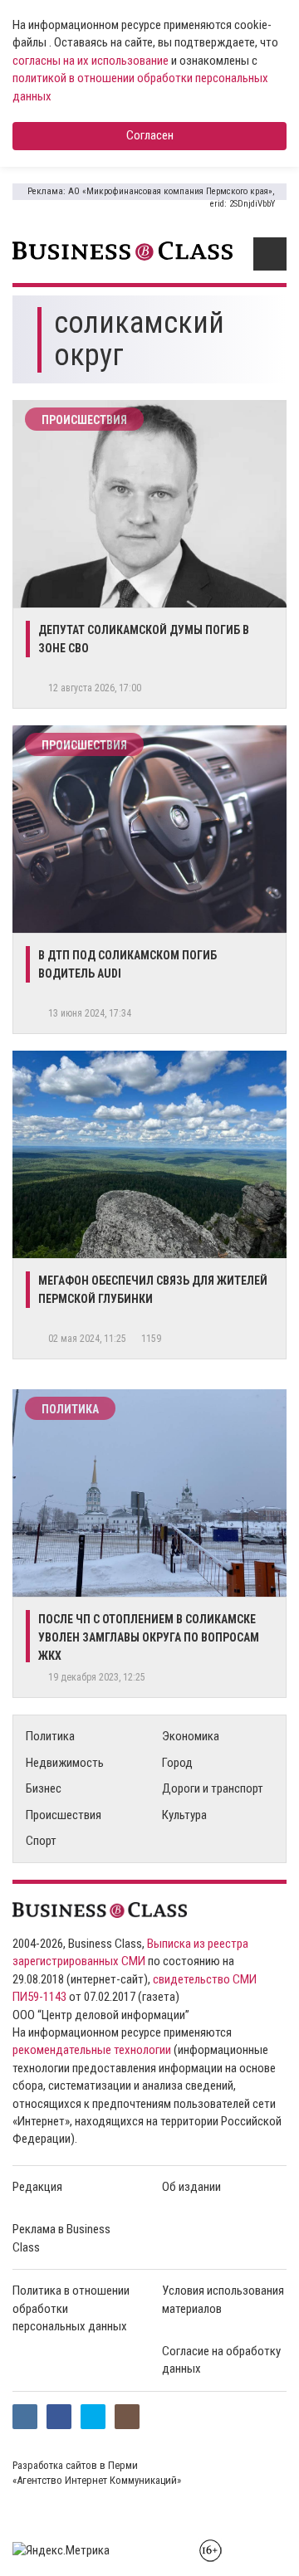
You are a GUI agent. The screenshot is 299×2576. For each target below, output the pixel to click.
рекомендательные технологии (92, 2050)
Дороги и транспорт (213, 1788)
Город (177, 1763)
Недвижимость (65, 1763)
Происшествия (84, 420)
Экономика (191, 1736)
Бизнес (44, 1788)
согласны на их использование (91, 61)
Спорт (41, 1841)
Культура (184, 1815)
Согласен (150, 135)
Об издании (191, 2187)
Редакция (37, 2187)
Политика (70, 1409)
